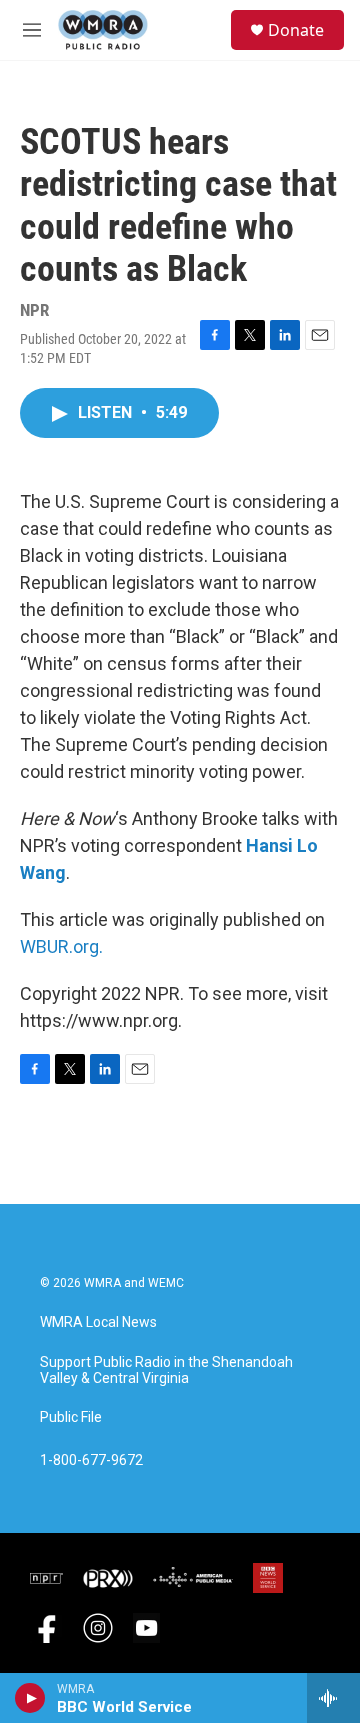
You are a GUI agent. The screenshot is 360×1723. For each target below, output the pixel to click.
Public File (71, 1417)
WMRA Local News (98, 1322)
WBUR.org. (61, 946)
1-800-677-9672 (91, 1460)
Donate (296, 30)
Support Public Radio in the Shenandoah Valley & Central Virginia (166, 1370)
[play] (30, 1698)
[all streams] (333, 1698)
